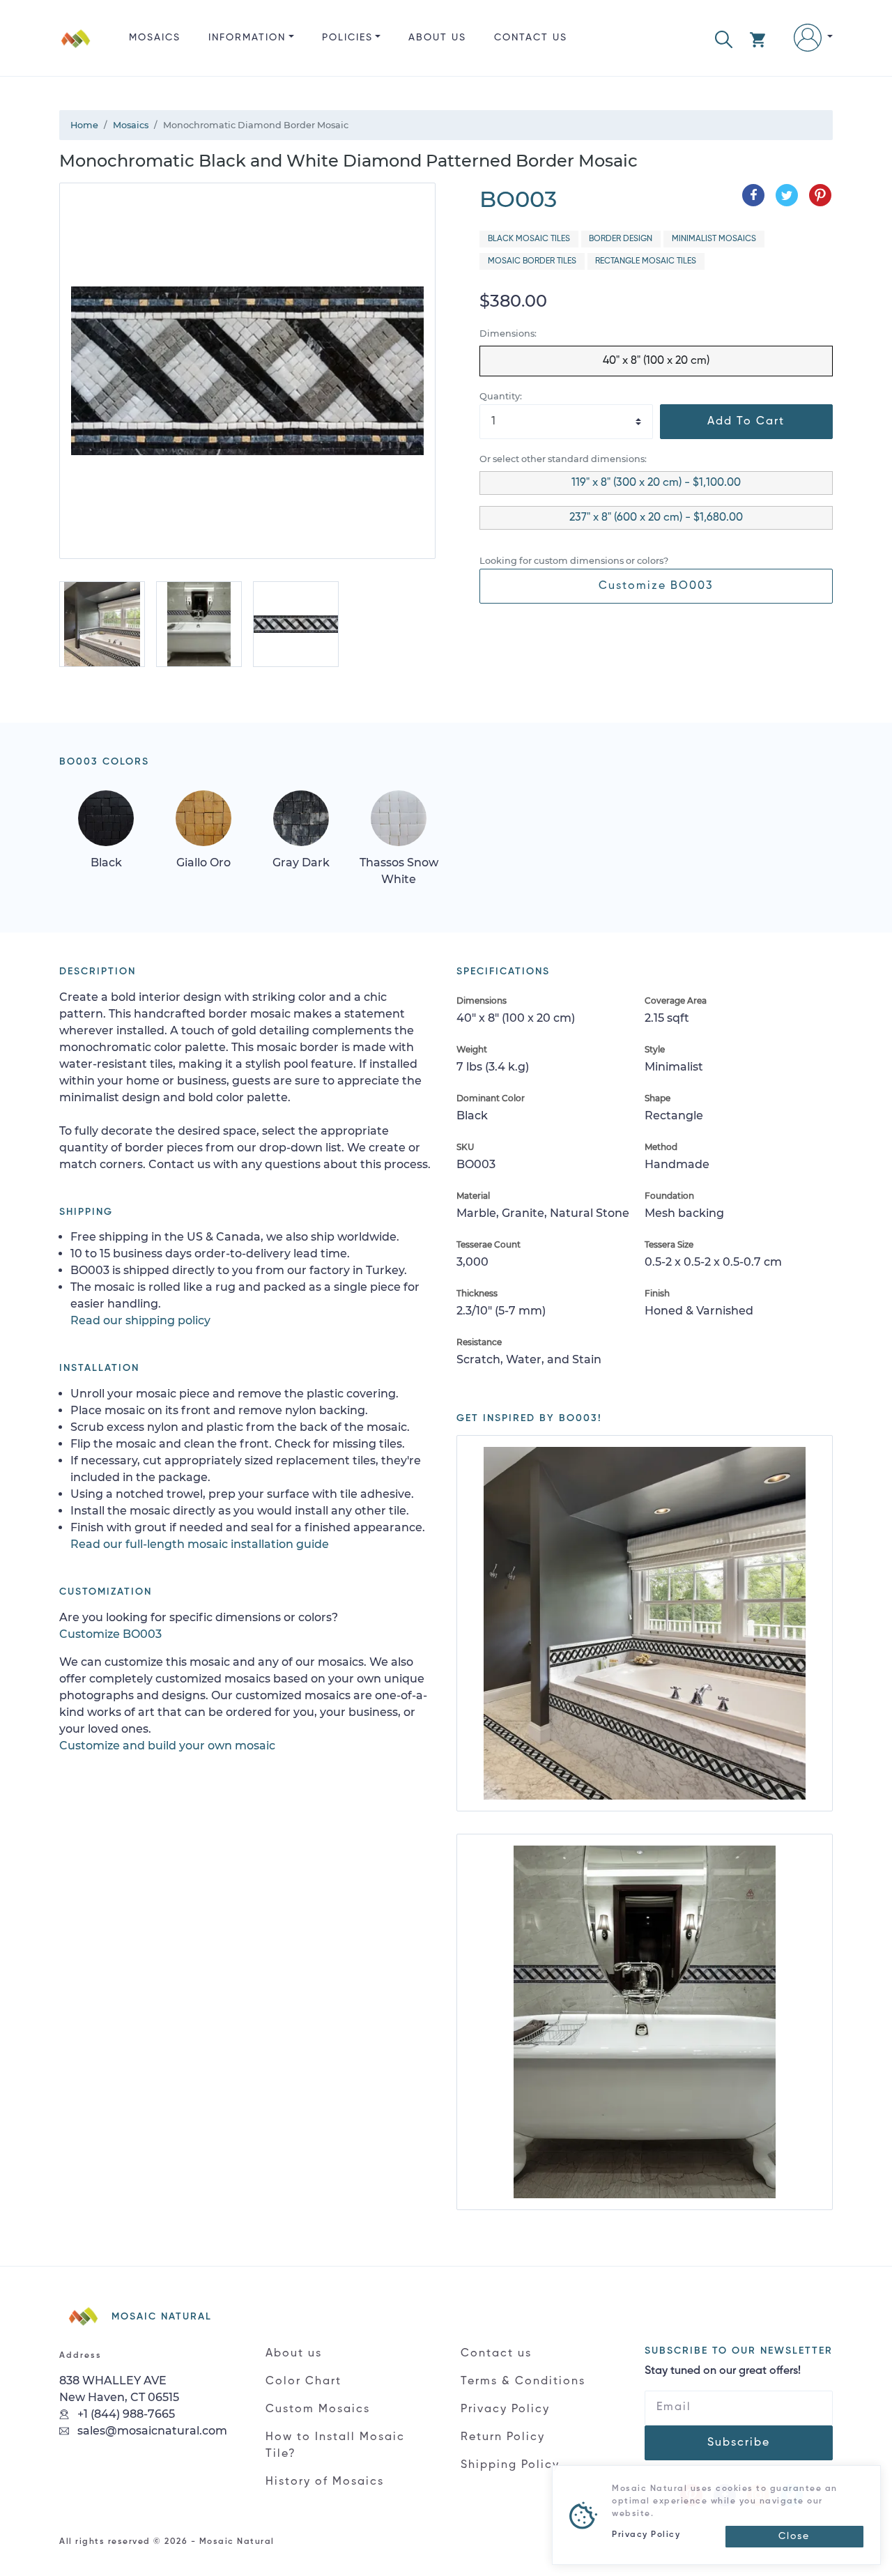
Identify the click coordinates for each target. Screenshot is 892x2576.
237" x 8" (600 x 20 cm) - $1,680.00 (656, 518)
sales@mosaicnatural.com (151, 2431)
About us (437, 38)
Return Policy (503, 2437)
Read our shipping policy (140, 1320)
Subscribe (739, 2443)
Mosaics (155, 38)
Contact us (531, 38)
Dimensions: (508, 333)
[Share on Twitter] (787, 195)
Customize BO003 (656, 586)
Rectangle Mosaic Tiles (646, 261)
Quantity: (501, 396)
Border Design (621, 239)
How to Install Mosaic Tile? (335, 2446)
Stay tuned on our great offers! (723, 2371)
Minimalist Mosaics (714, 239)
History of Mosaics (325, 2482)
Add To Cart (746, 422)
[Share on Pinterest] (820, 195)
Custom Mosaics (318, 2409)
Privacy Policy (505, 2409)
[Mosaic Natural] (76, 49)
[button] (724, 38)
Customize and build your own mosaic (167, 1746)
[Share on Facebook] (753, 195)
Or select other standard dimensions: (563, 459)
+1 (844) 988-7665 (125, 2414)
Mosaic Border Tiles (532, 261)
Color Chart (303, 2382)
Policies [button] (347, 38)
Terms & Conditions (523, 2382)
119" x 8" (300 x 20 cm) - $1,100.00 (656, 483)
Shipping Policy (510, 2465)
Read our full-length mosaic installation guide (200, 1544)
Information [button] (247, 38)
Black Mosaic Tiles (529, 239)
